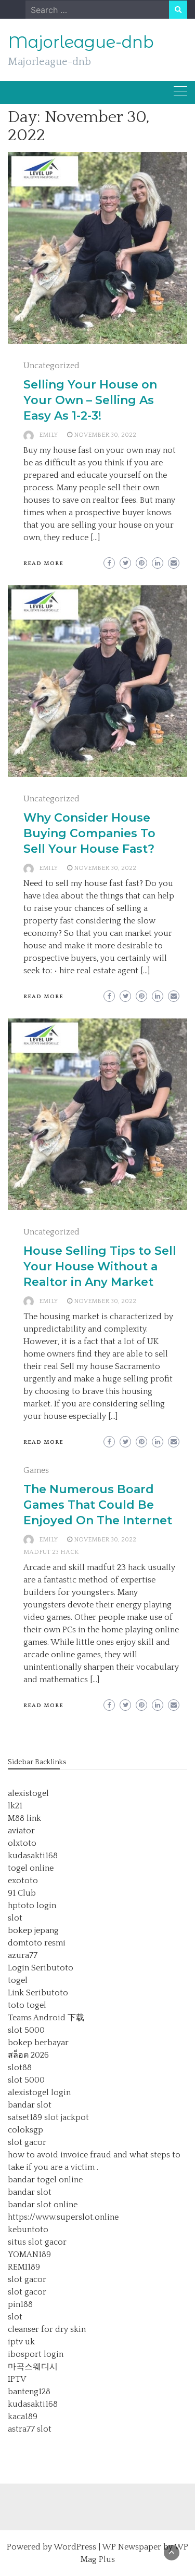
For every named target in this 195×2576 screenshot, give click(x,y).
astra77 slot (30, 2429)
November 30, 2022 (105, 435)
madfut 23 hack (51, 1552)
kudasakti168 (33, 1856)
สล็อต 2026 (28, 2055)
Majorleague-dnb (81, 42)
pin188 (20, 2304)
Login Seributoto (41, 1968)
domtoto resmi (37, 1943)
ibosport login (36, 2354)
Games (36, 1470)
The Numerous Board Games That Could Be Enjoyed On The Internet (98, 1505)
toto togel (27, 2005)
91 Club (22, 1893)
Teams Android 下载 (46, 2018)
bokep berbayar (38, 2043)
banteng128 (29, 2392)
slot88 (20, 2068)
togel (18, 1980)
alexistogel (28, 1793)
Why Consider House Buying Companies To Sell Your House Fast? (89, 833)
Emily (48, 435)
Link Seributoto (38, 1993)
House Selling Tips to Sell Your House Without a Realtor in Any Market (100, 1266)
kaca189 (23, 2417)
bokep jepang (33, 1930)
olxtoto (22, 1843)
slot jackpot (67, 2117)
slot (15, 1918)
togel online (31, 1868)
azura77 (23, 1955)
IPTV (17, 2379)
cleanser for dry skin (47, 2329)
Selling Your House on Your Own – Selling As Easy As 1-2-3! (90, 400)
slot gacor (27, 2142)
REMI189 (24, 2267)
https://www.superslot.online (63, 2217)
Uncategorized (51, 366)
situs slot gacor (37, 2242)
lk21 (15, 1806)
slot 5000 (26, 2030)
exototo (23, 1881)
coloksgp (25, 2130)
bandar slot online (43, 2205)
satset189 (25, 2117)
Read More (43, 563)
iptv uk (21, 2342)
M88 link (24, 1818)
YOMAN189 (29, 2255)
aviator (21, 1831)
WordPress (75, 2547)
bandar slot (30, 2105)
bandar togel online (45, 2180)
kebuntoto (28, 2230)
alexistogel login (39, 2092)
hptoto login (32, 1906)
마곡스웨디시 (33, 2367)
